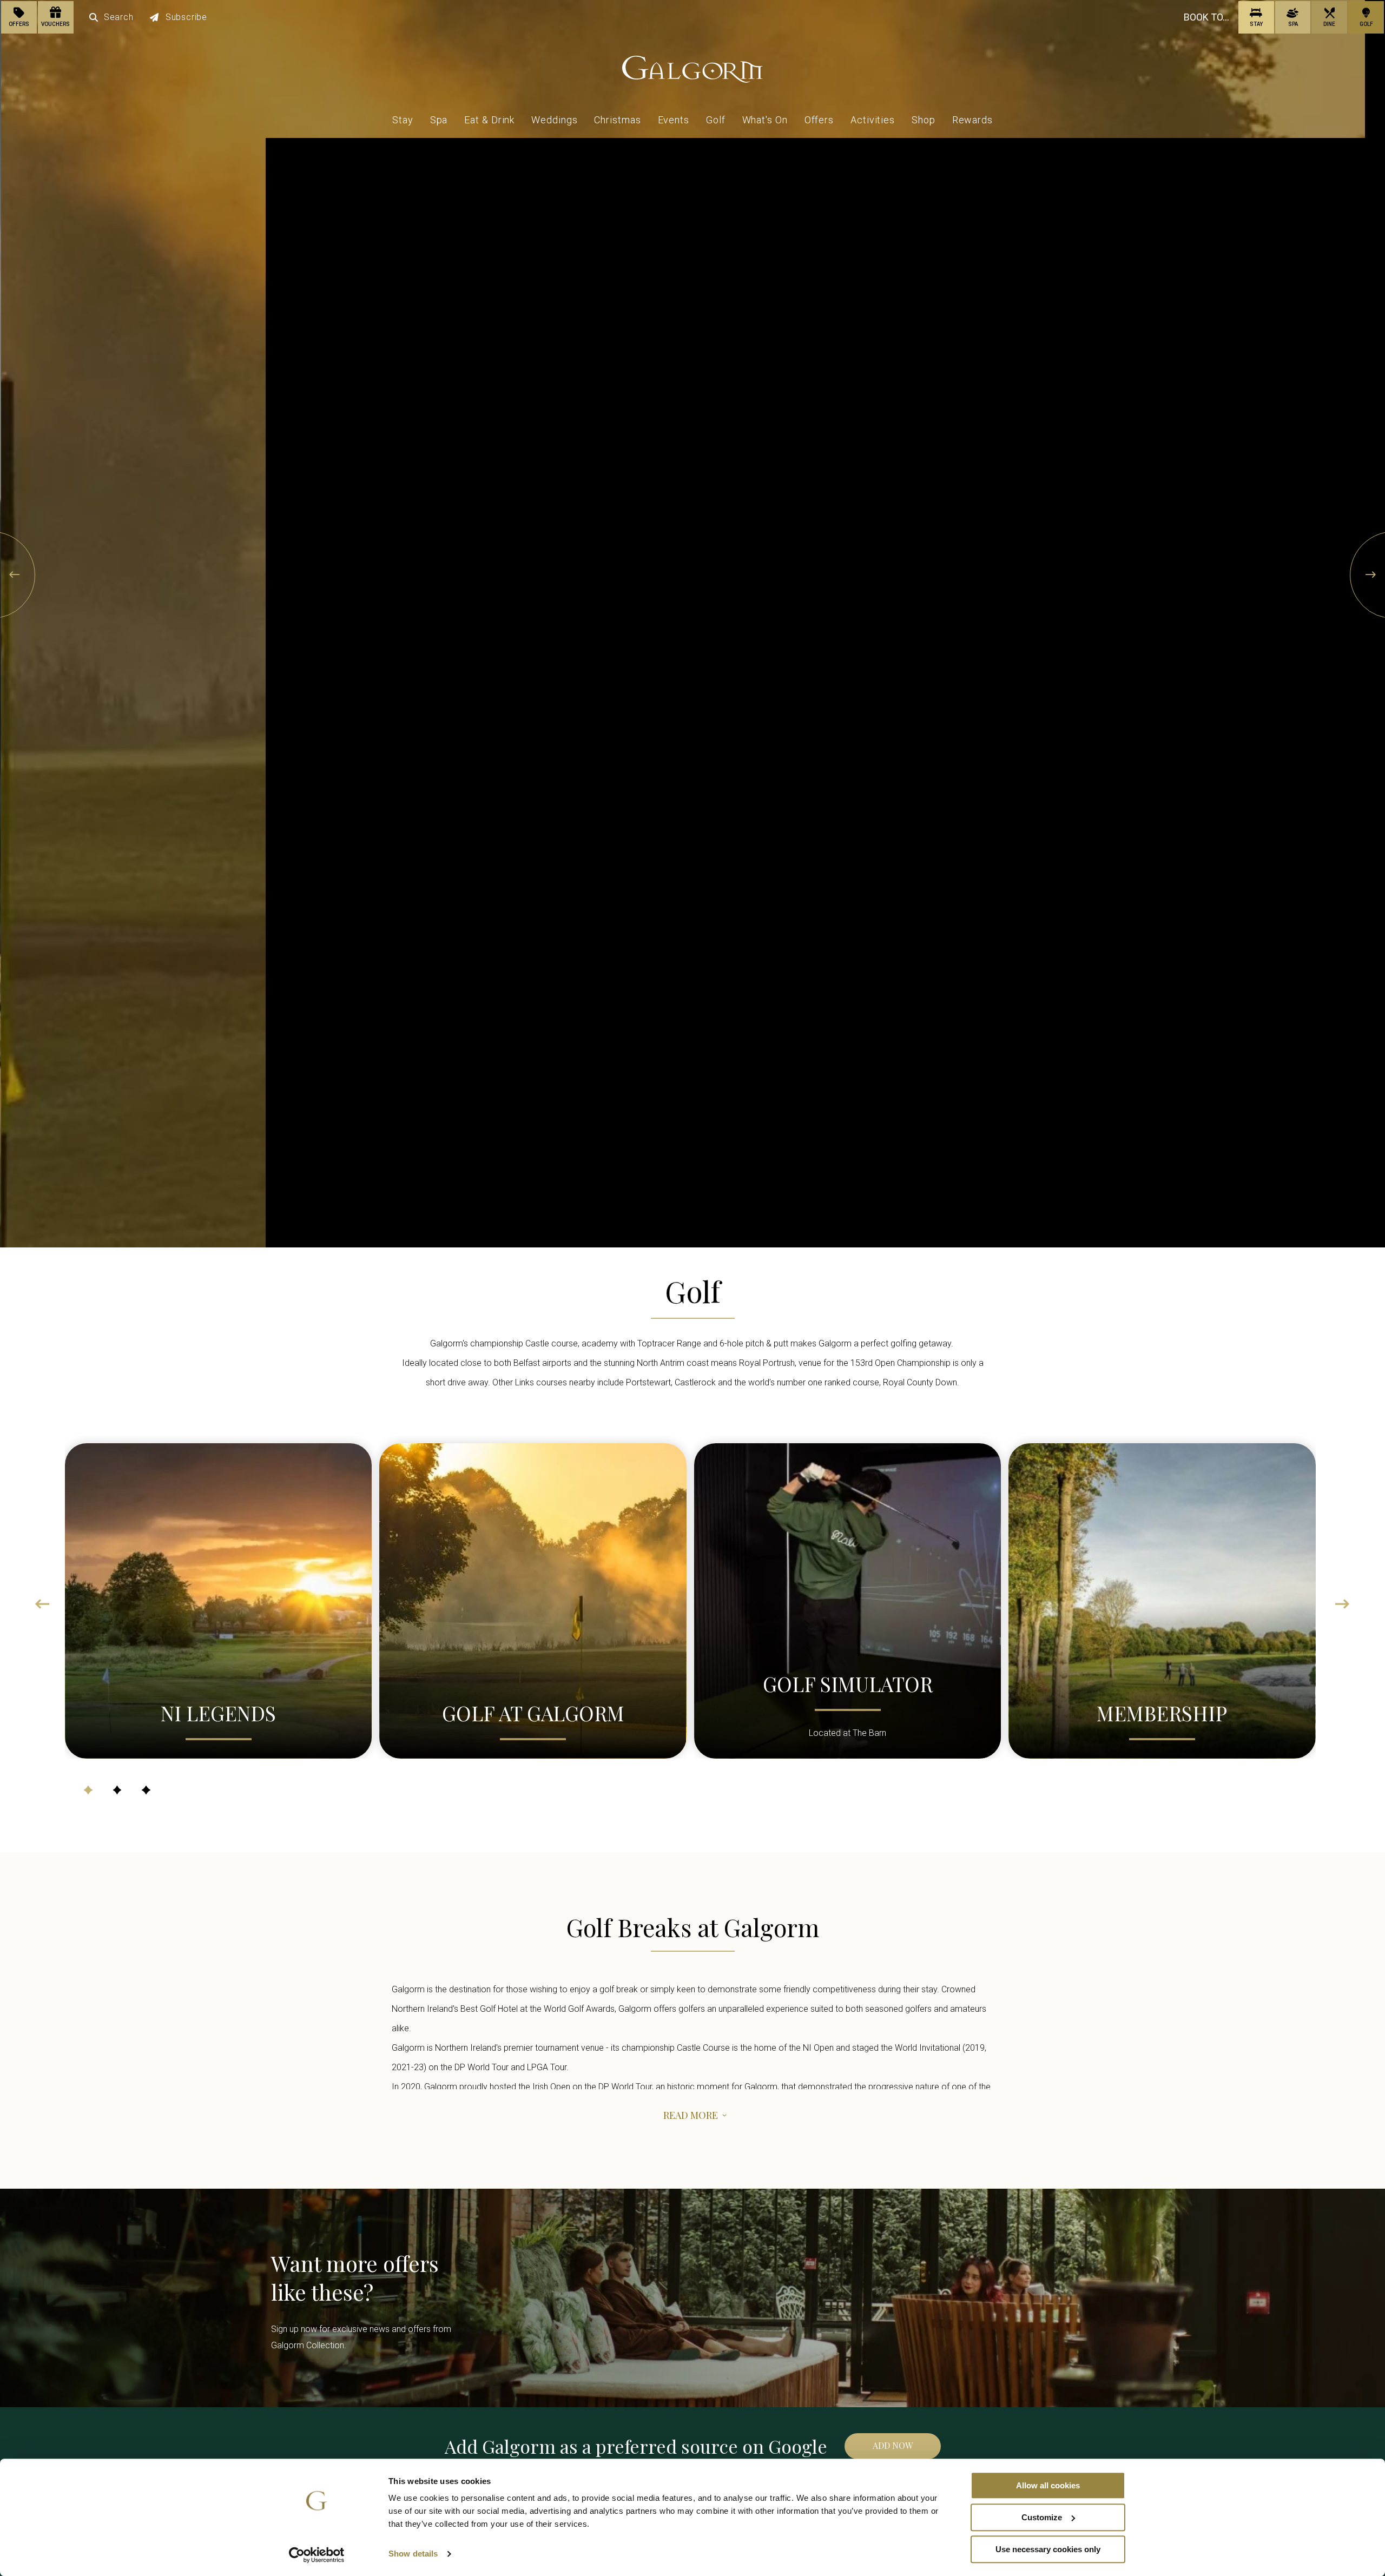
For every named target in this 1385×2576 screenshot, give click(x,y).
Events (674, 120)
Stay (403, 120)
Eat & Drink (489, 120)
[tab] (88, 1790)
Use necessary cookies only (1048, 2549)
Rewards (972, 120)
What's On (765, 120)
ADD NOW (893, 2445)
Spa (439, 120)
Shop (924, 120)
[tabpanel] (218, 1597)
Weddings (554, 120)
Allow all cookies (1048, 2485)
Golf (716, 120)
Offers (819, 120)
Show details (413, 2554)
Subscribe (186, 17)
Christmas (617, 120)
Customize (1042, 2517)
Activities (873, 120)
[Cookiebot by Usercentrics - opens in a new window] (317, 2555)
